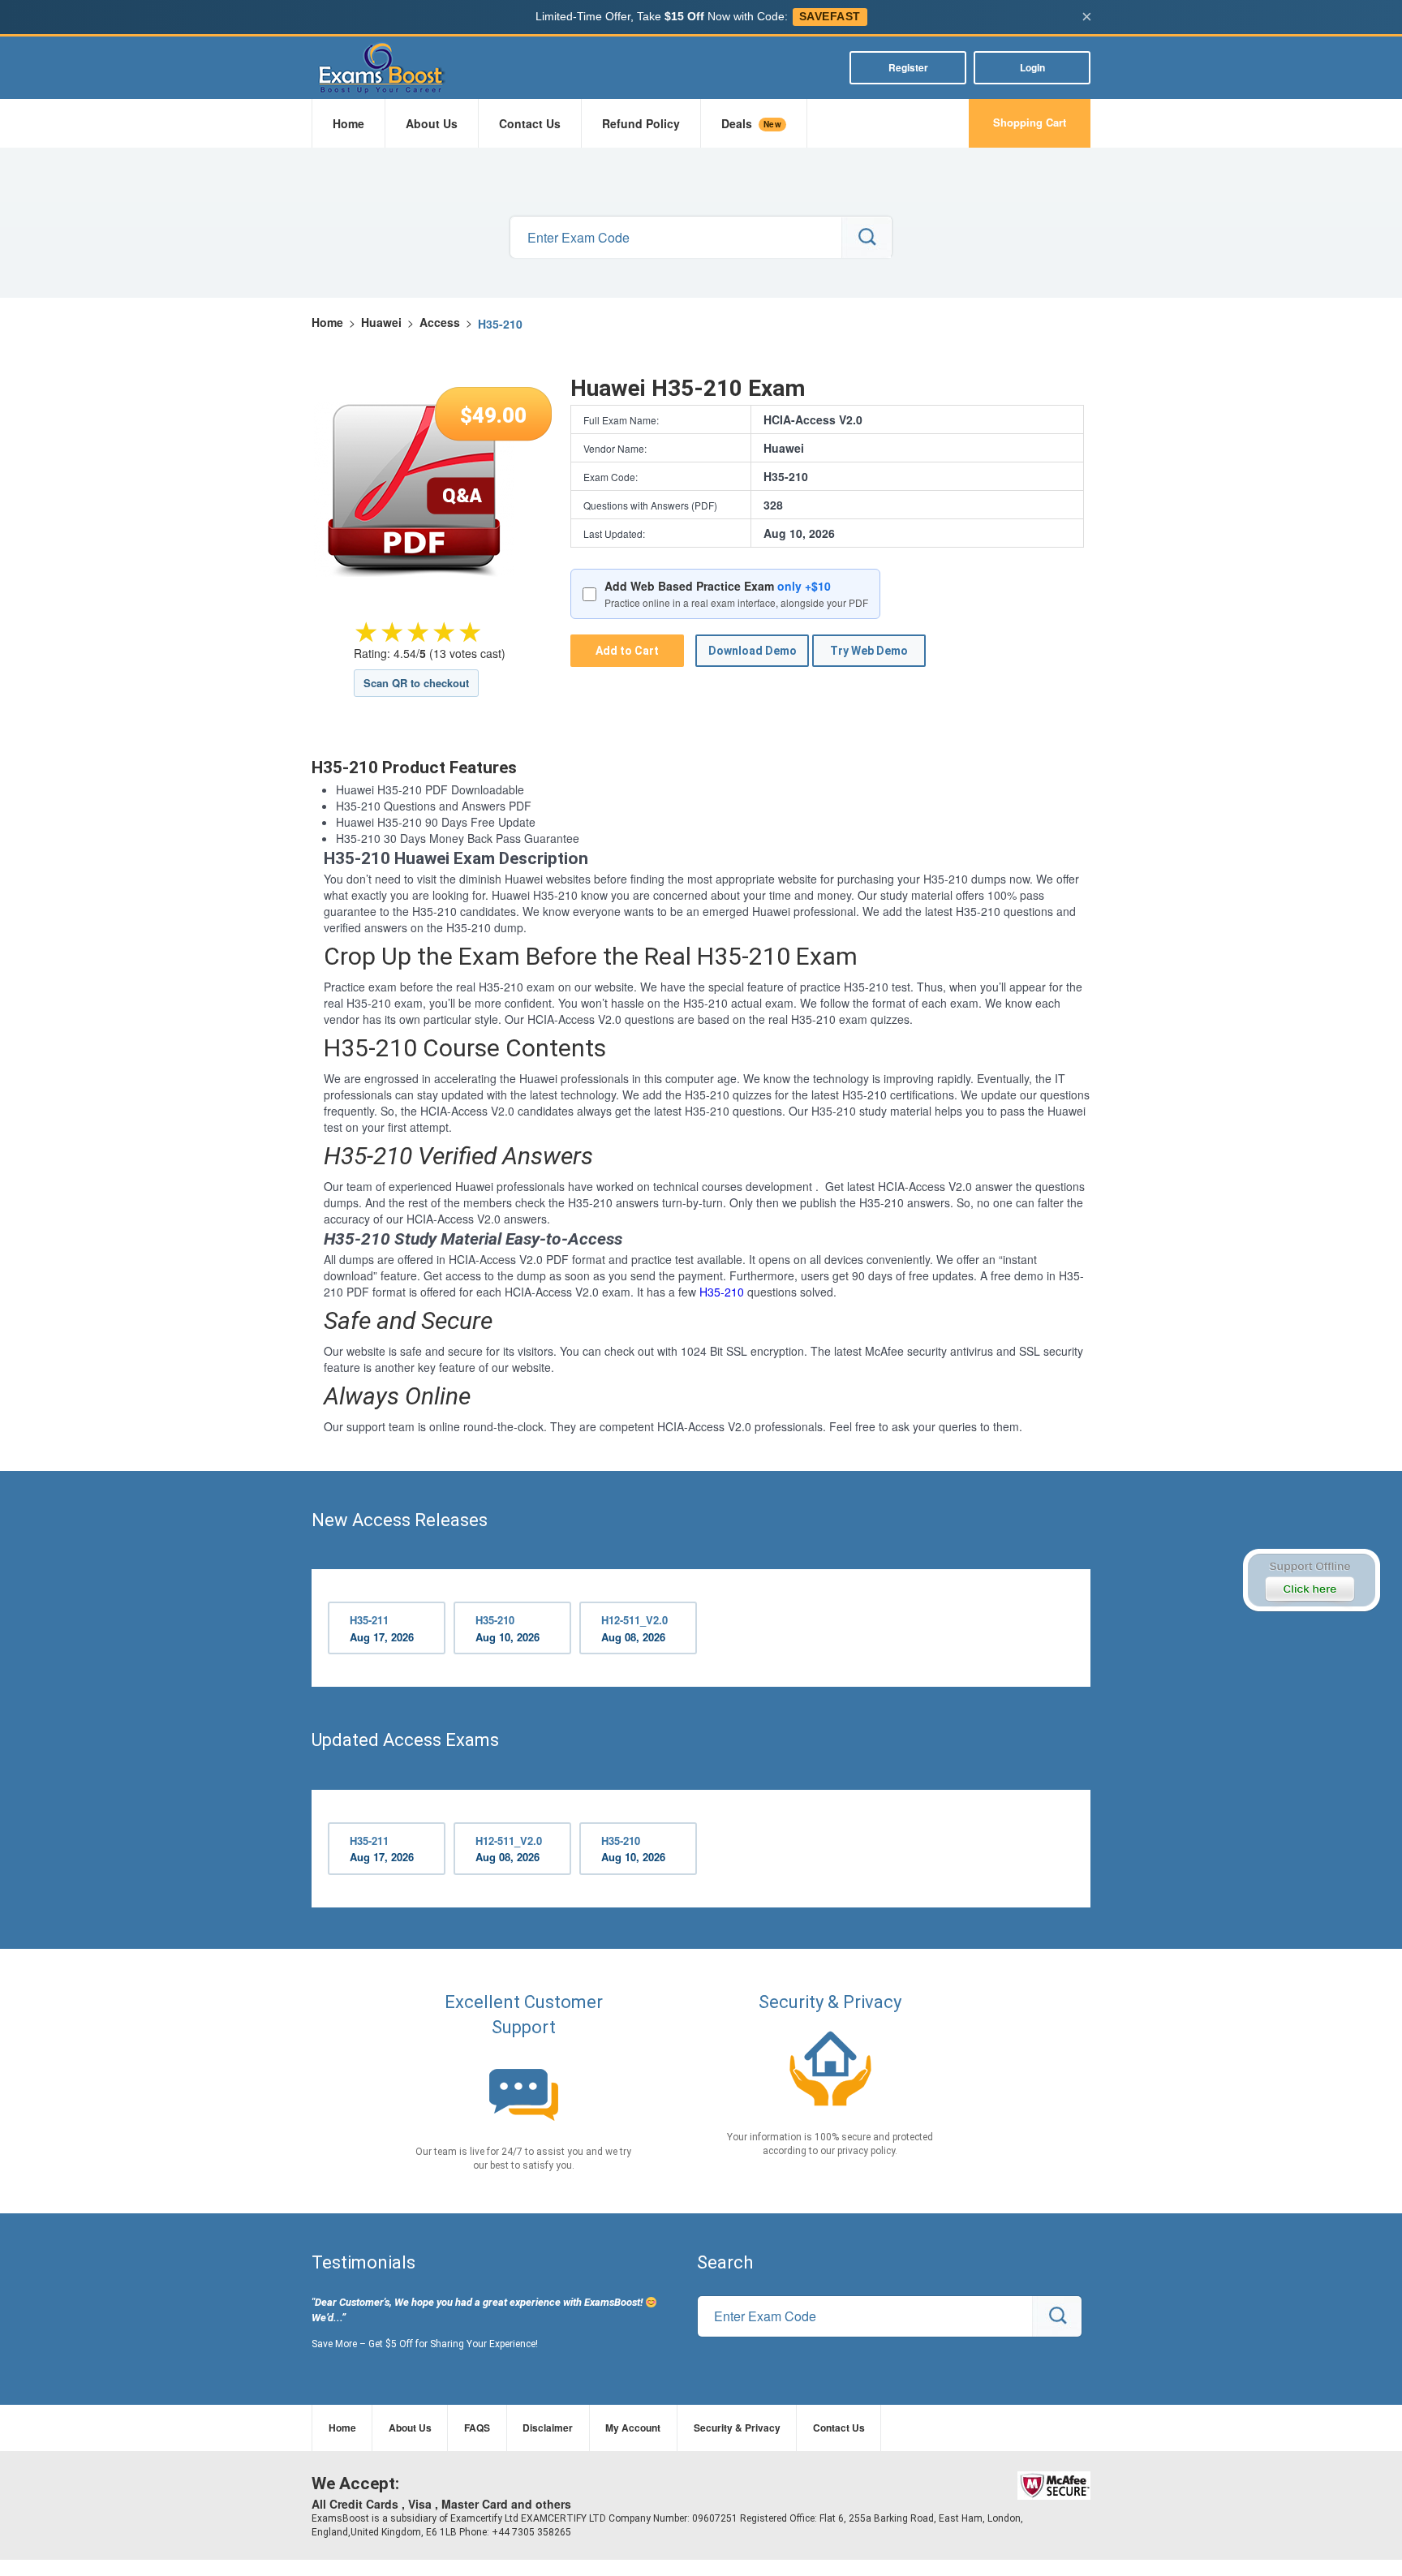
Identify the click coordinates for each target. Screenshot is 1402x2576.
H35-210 (722, 1292)
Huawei (381, 322)
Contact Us (530, 123)
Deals (751, 123)
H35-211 (382, 1628)
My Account (633, 2428)
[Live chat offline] (1311, 1580)
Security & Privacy (737, 2428)
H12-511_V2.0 (634, 1628)
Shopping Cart (1030, 122)
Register (908, 67)
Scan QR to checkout (416, 683)
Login (1032, 67)
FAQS (477, 2428)
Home (348, 123)
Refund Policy (641, 123)
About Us (432, 123)
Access (440, 322)
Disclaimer (548, 2428)
